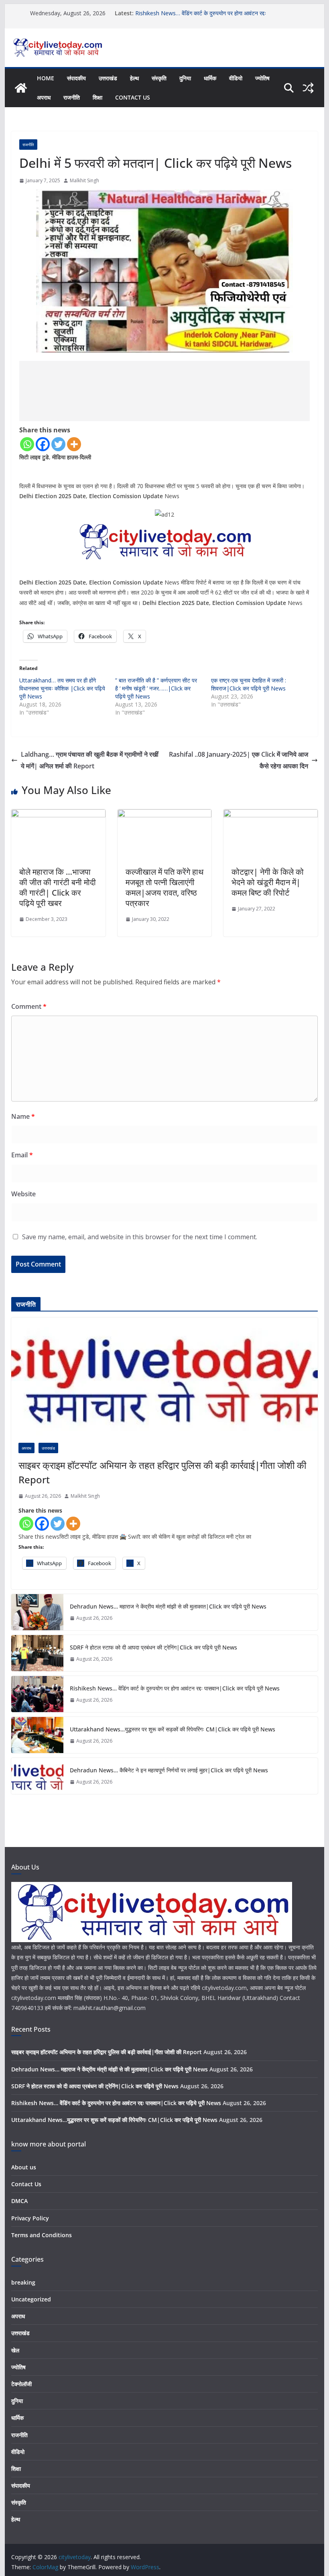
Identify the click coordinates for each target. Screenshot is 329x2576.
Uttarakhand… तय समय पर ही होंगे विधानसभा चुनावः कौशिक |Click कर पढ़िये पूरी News (62, 688)
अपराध (44, 97)
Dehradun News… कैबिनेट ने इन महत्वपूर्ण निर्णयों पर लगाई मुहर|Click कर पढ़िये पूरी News (169, 1770)
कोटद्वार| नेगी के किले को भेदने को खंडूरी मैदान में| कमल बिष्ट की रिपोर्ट (268, 882)
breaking (23, 2282)
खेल (15, 2350)
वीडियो (236, 78)
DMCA (19, 2201)
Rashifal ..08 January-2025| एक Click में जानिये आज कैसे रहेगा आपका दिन (239, 760)
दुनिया (185, 78)
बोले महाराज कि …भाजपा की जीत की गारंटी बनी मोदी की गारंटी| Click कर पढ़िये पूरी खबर (58, 887)
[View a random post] (308, 88)
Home (46, 78)
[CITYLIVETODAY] (152, 1887)
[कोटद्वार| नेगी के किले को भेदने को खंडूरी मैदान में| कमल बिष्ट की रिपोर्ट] (270, 815)
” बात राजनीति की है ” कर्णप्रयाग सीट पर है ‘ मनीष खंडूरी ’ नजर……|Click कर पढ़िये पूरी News (156, 688)
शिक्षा (97, 97)
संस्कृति (159, 78)
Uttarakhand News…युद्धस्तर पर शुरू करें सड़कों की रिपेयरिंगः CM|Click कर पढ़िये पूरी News (173, 1729)
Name (23, 1116)
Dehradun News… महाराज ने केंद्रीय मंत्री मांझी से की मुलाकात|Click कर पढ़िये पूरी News (168, 1606)
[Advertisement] (164, 391)
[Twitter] (58, 444)
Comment (29, 1006)
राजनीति (72, 97)
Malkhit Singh (84, 180)
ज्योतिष (262, 78)
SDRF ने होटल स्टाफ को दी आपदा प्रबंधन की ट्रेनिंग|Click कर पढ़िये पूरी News (153, 1647)
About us (24, 2167)
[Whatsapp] (27, 444)
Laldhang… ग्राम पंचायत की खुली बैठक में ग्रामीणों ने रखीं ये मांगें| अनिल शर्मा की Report (90, 760)
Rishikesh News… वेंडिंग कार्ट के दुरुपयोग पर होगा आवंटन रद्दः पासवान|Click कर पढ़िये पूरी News (201, 17)
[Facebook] (43, 444)
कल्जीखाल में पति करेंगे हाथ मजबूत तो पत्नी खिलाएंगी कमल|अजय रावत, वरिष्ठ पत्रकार (164, 887)
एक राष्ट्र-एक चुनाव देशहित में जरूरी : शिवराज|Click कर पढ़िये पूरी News (249, 684)
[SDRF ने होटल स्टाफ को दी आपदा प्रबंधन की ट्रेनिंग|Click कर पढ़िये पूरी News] (37, 1653)
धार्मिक (210, 78)
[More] (74, 444)
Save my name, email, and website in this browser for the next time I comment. (140, 1237)
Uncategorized (31, 2299)
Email (22, 1155)
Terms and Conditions (42, 2235)
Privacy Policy (30, 2218)
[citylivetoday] (21, 88)
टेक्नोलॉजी (21, 2384)
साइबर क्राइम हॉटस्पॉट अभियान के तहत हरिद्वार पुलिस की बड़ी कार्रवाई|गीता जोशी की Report (162, 1472)
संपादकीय (76, 78)
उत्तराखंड (108, 78)
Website (23, 1194)
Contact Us (133, 97)
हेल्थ (134, 78)
